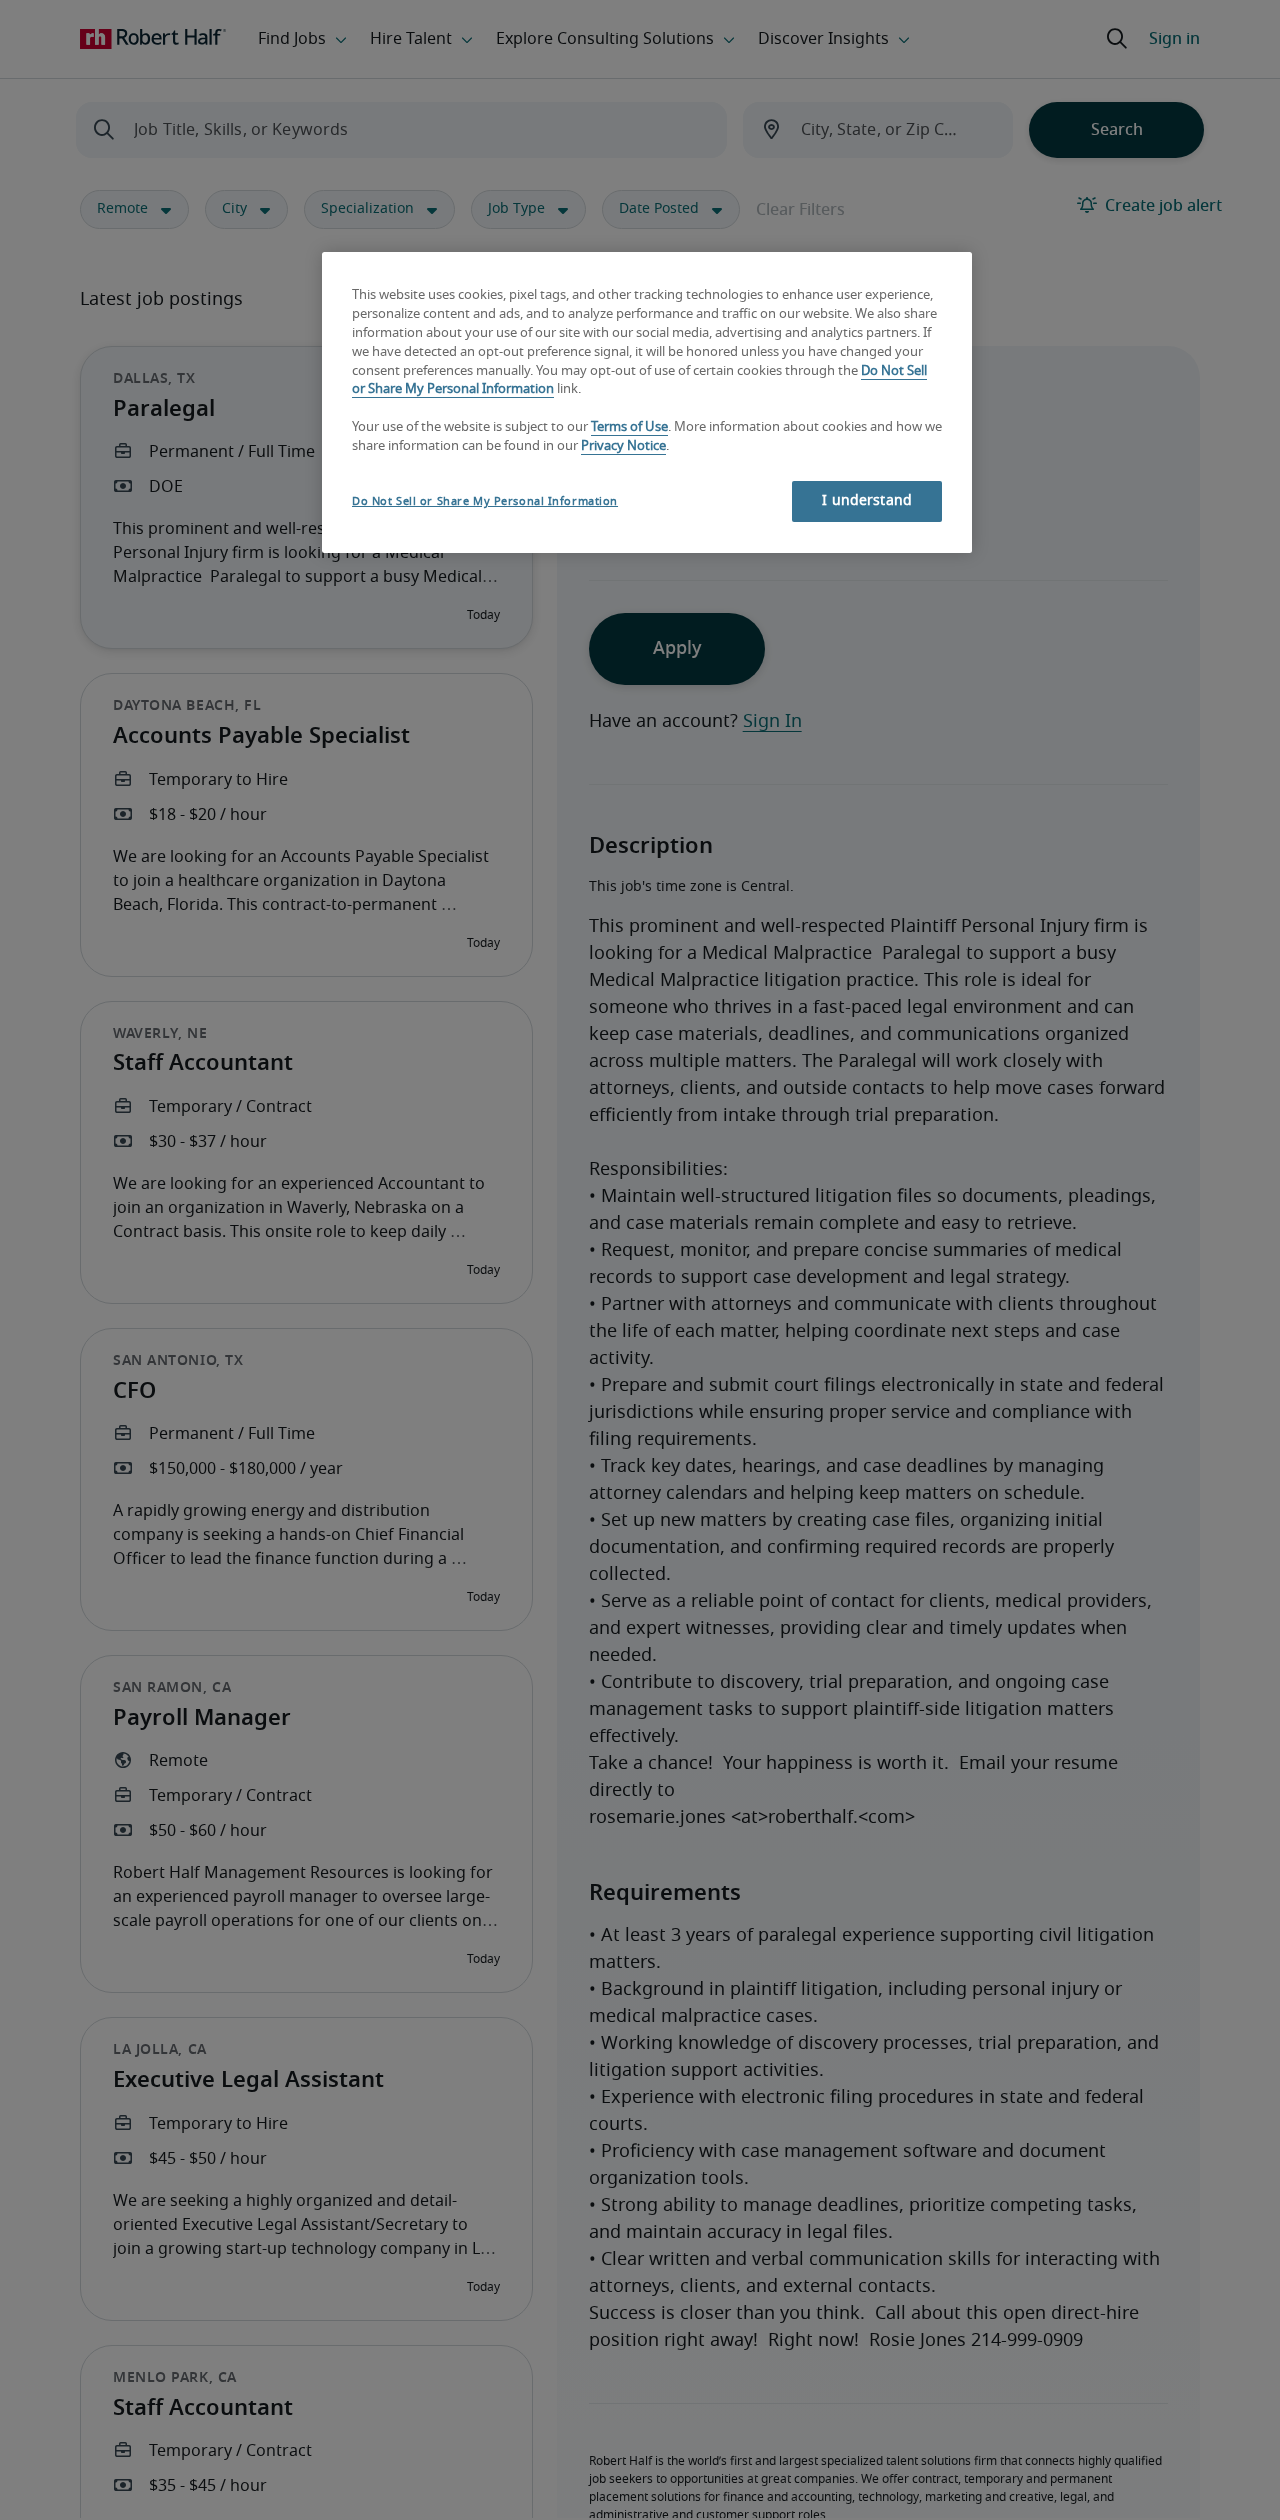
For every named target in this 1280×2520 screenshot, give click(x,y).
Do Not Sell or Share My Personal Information (485, 501)
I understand (867, 501)
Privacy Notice (623, 446)
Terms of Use (629, 427)
